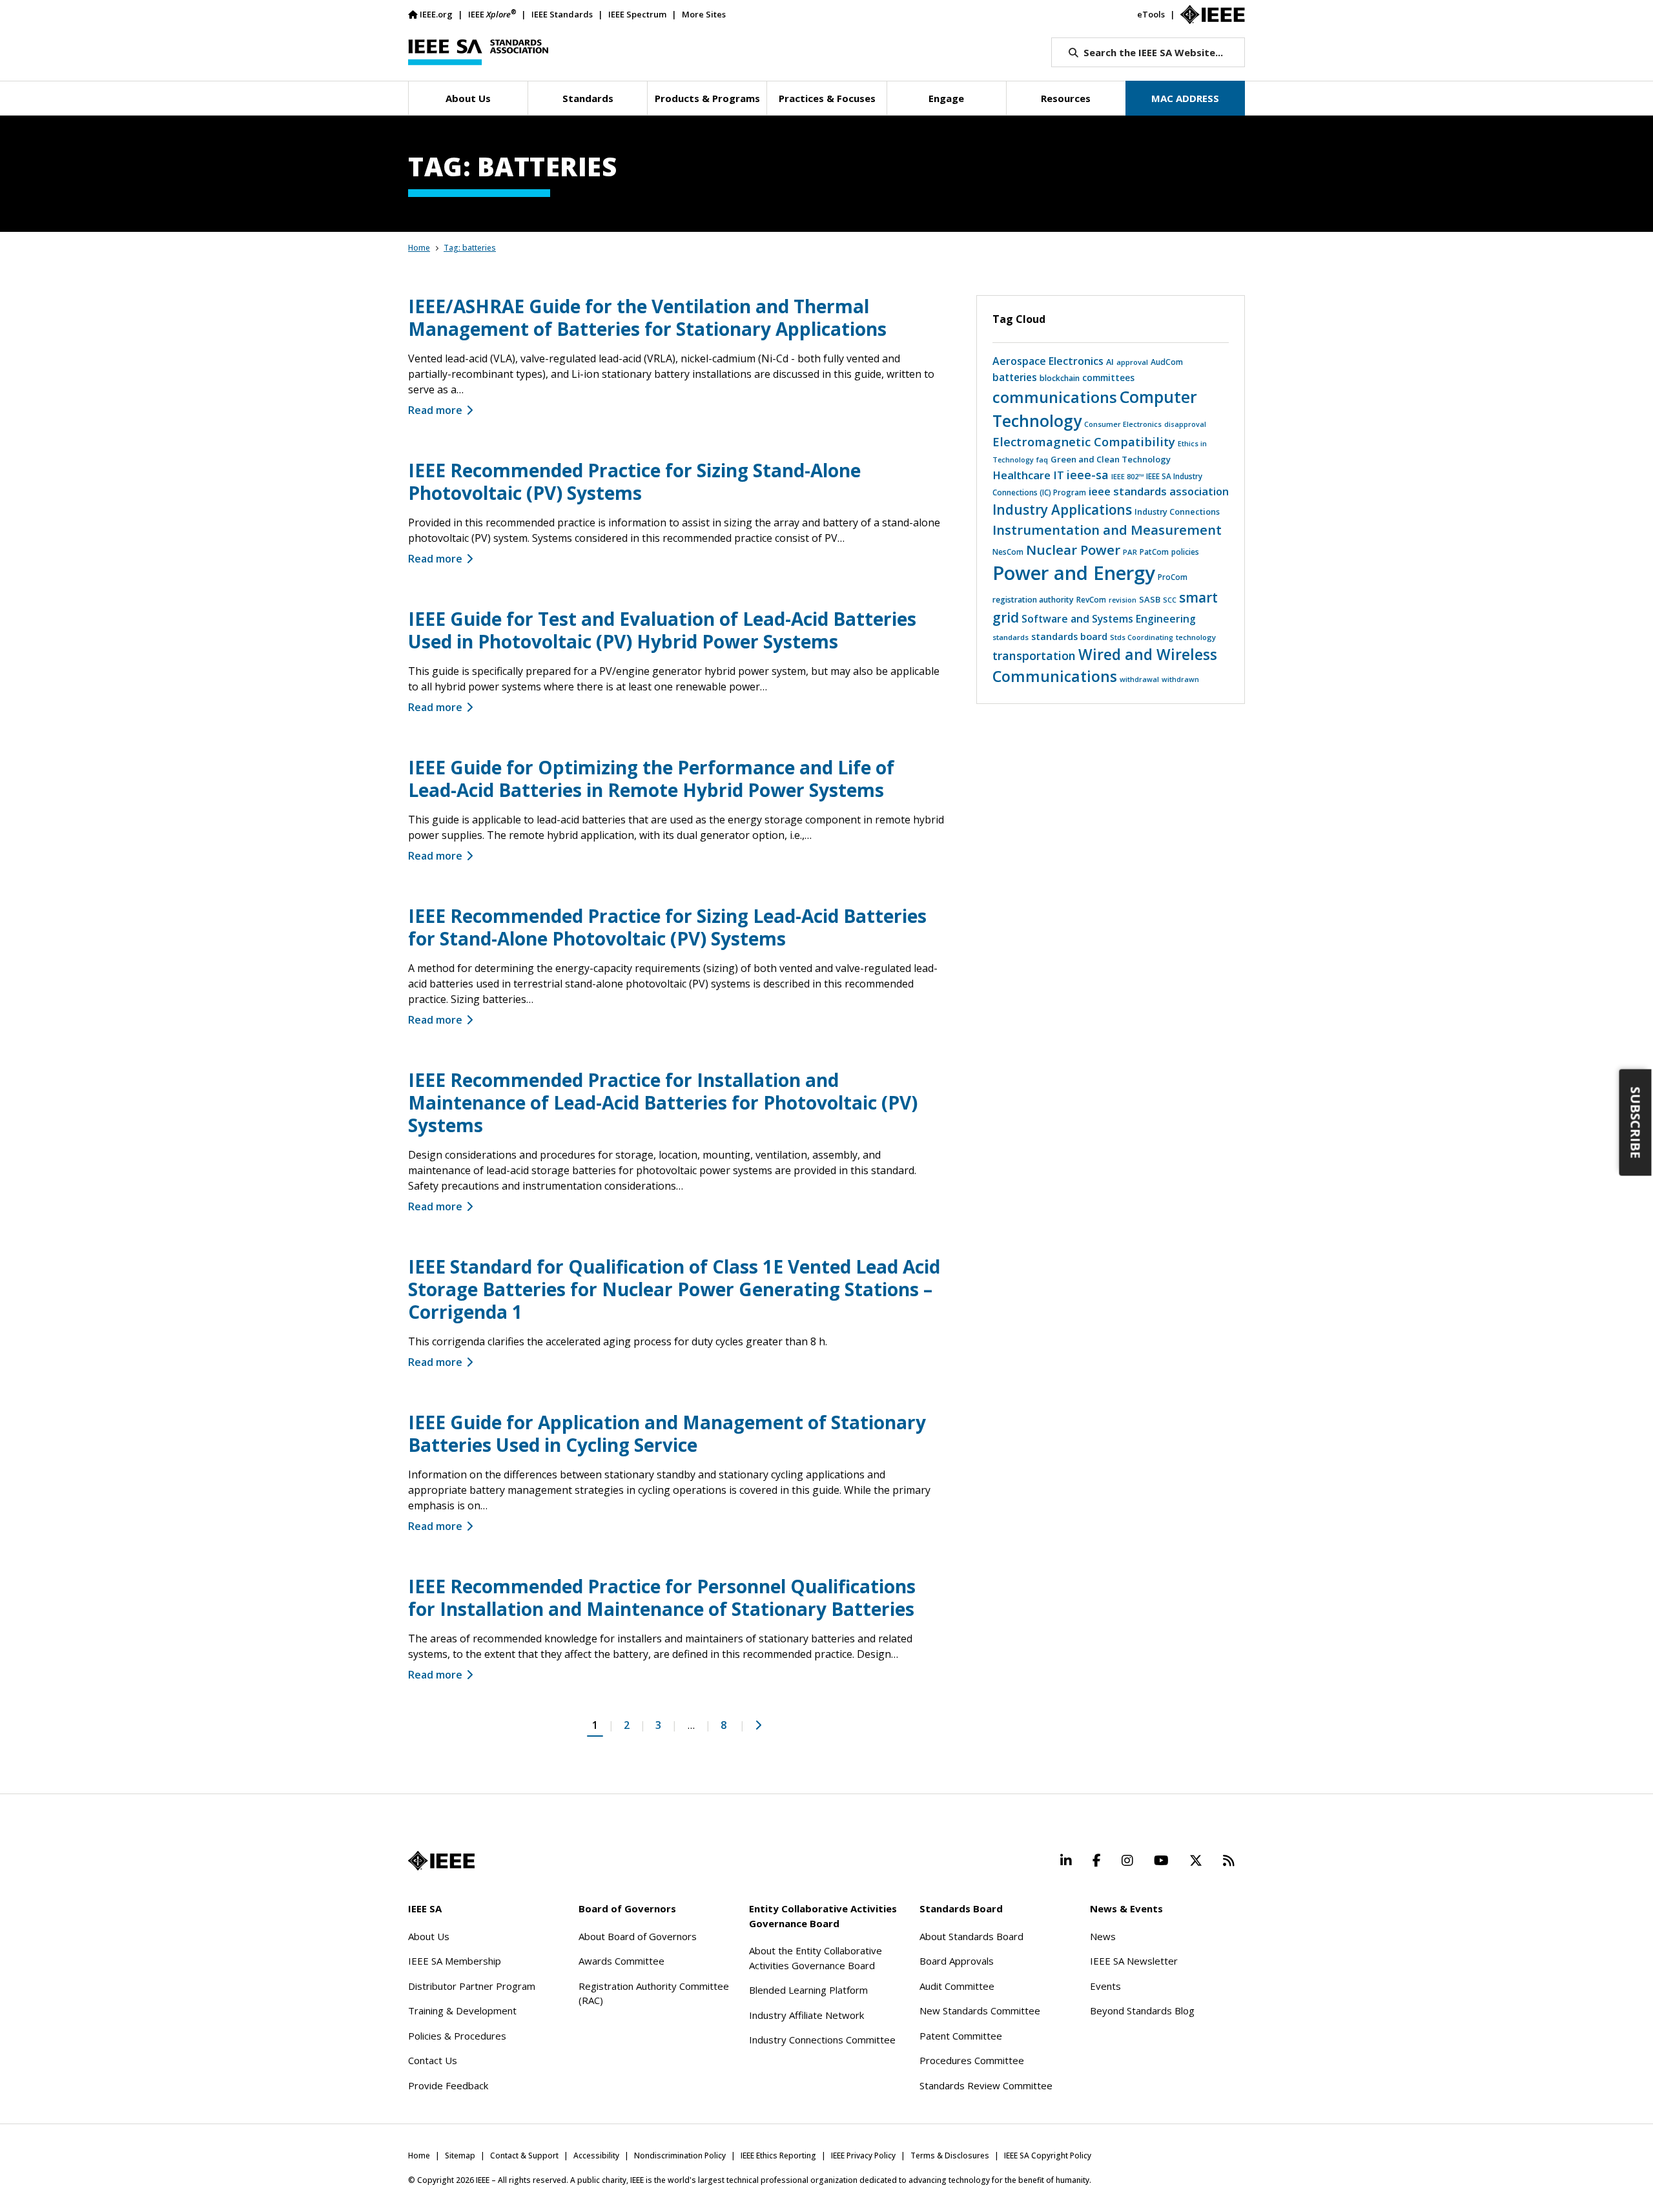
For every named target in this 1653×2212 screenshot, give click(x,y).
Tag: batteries (470, 248)
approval (1132, 362)
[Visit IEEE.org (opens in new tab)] (441, 1861)
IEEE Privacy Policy (863, 2155)
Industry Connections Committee (822, 2040)
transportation (1034, 656)
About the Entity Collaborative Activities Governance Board (816, 1958)
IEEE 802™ (1127, 476)
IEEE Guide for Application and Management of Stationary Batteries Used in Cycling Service (667, 1433)
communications (1055, 397)
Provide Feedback (448, 2085)
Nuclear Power (1073, 550)
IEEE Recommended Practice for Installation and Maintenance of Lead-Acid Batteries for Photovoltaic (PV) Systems (663, 1102)
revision (1123, 600)
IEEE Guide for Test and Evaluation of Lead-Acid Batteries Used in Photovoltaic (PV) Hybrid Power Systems (662, 630)
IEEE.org (436, 14)
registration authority (1033, 600)
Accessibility (596, 2155)
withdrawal (1139, 679)
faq (1042, 460)
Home (419, 248)
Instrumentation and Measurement (1107, 530)
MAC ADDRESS (1185, 98)
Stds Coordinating (1142, 637)
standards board (1069, 636)
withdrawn (1180, 679)
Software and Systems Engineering (1109, 619)
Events (1105, 1986)
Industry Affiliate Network (806, 2015)
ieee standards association (1159, 491)
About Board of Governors (638, 1936)
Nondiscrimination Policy (680, 2155)
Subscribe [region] (1636, 1122)
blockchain (1060, 378)
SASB (1150, 599)
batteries (1015, 377)
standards (1011, 637)
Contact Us (433, 2060)
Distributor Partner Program (472, 1986)
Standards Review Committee (986, 2085)
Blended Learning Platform (808, 1990)
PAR (1130, 552)
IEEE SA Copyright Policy (1048, 2155)
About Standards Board (971, 1936)
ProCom (1173, 577)
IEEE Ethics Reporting (778, 2155)
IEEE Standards (562, 14)
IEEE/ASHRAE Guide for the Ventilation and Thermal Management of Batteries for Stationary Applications (647, 317)
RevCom (1091, 600)
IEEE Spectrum (637, 14)
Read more (435, 410)
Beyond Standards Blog (1142, 2010)
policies (1185, 552)
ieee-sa (1088, 475)
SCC (1170, 600)
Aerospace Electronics (1048, 361)
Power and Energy (1074, 573)
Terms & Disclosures (950, 2155)
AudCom (1167, 362)
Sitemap (460, 2155)
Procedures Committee (972, 2060)
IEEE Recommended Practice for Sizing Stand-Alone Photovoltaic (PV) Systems (634, 481)
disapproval (1185, 424)
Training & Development (462, 2010)
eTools (1151, 14)
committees (1108, 378)
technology (1196, 637)
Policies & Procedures (457, 2036)
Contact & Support (524, 2155)
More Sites (704, 14)
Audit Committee (957, 1986)
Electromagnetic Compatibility (1084, 441)
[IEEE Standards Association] (478, 52)
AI (1110, 362)
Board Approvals (957, 1961)
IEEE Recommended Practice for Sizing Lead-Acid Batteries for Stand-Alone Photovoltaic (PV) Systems (667, 927)
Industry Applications (1062, 510)
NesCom (1008, 552)
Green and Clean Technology (1111, 459)
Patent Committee (961, 2036)
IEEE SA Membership (455, 1961)
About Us (429, 1936)
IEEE (492, 14)
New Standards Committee (980, 2010)
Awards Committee (621, 1961)
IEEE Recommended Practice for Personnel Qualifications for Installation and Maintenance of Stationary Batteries (662, 1597)
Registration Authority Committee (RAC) (654, 1993)
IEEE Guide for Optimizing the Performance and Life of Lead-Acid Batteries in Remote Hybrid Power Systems (651, 779)
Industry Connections (1177, 512)
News (1103, 1936)
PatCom (1154, 552)
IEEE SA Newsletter (1134, 1961)
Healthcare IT (1028, 475)
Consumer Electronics (1123, 424)
